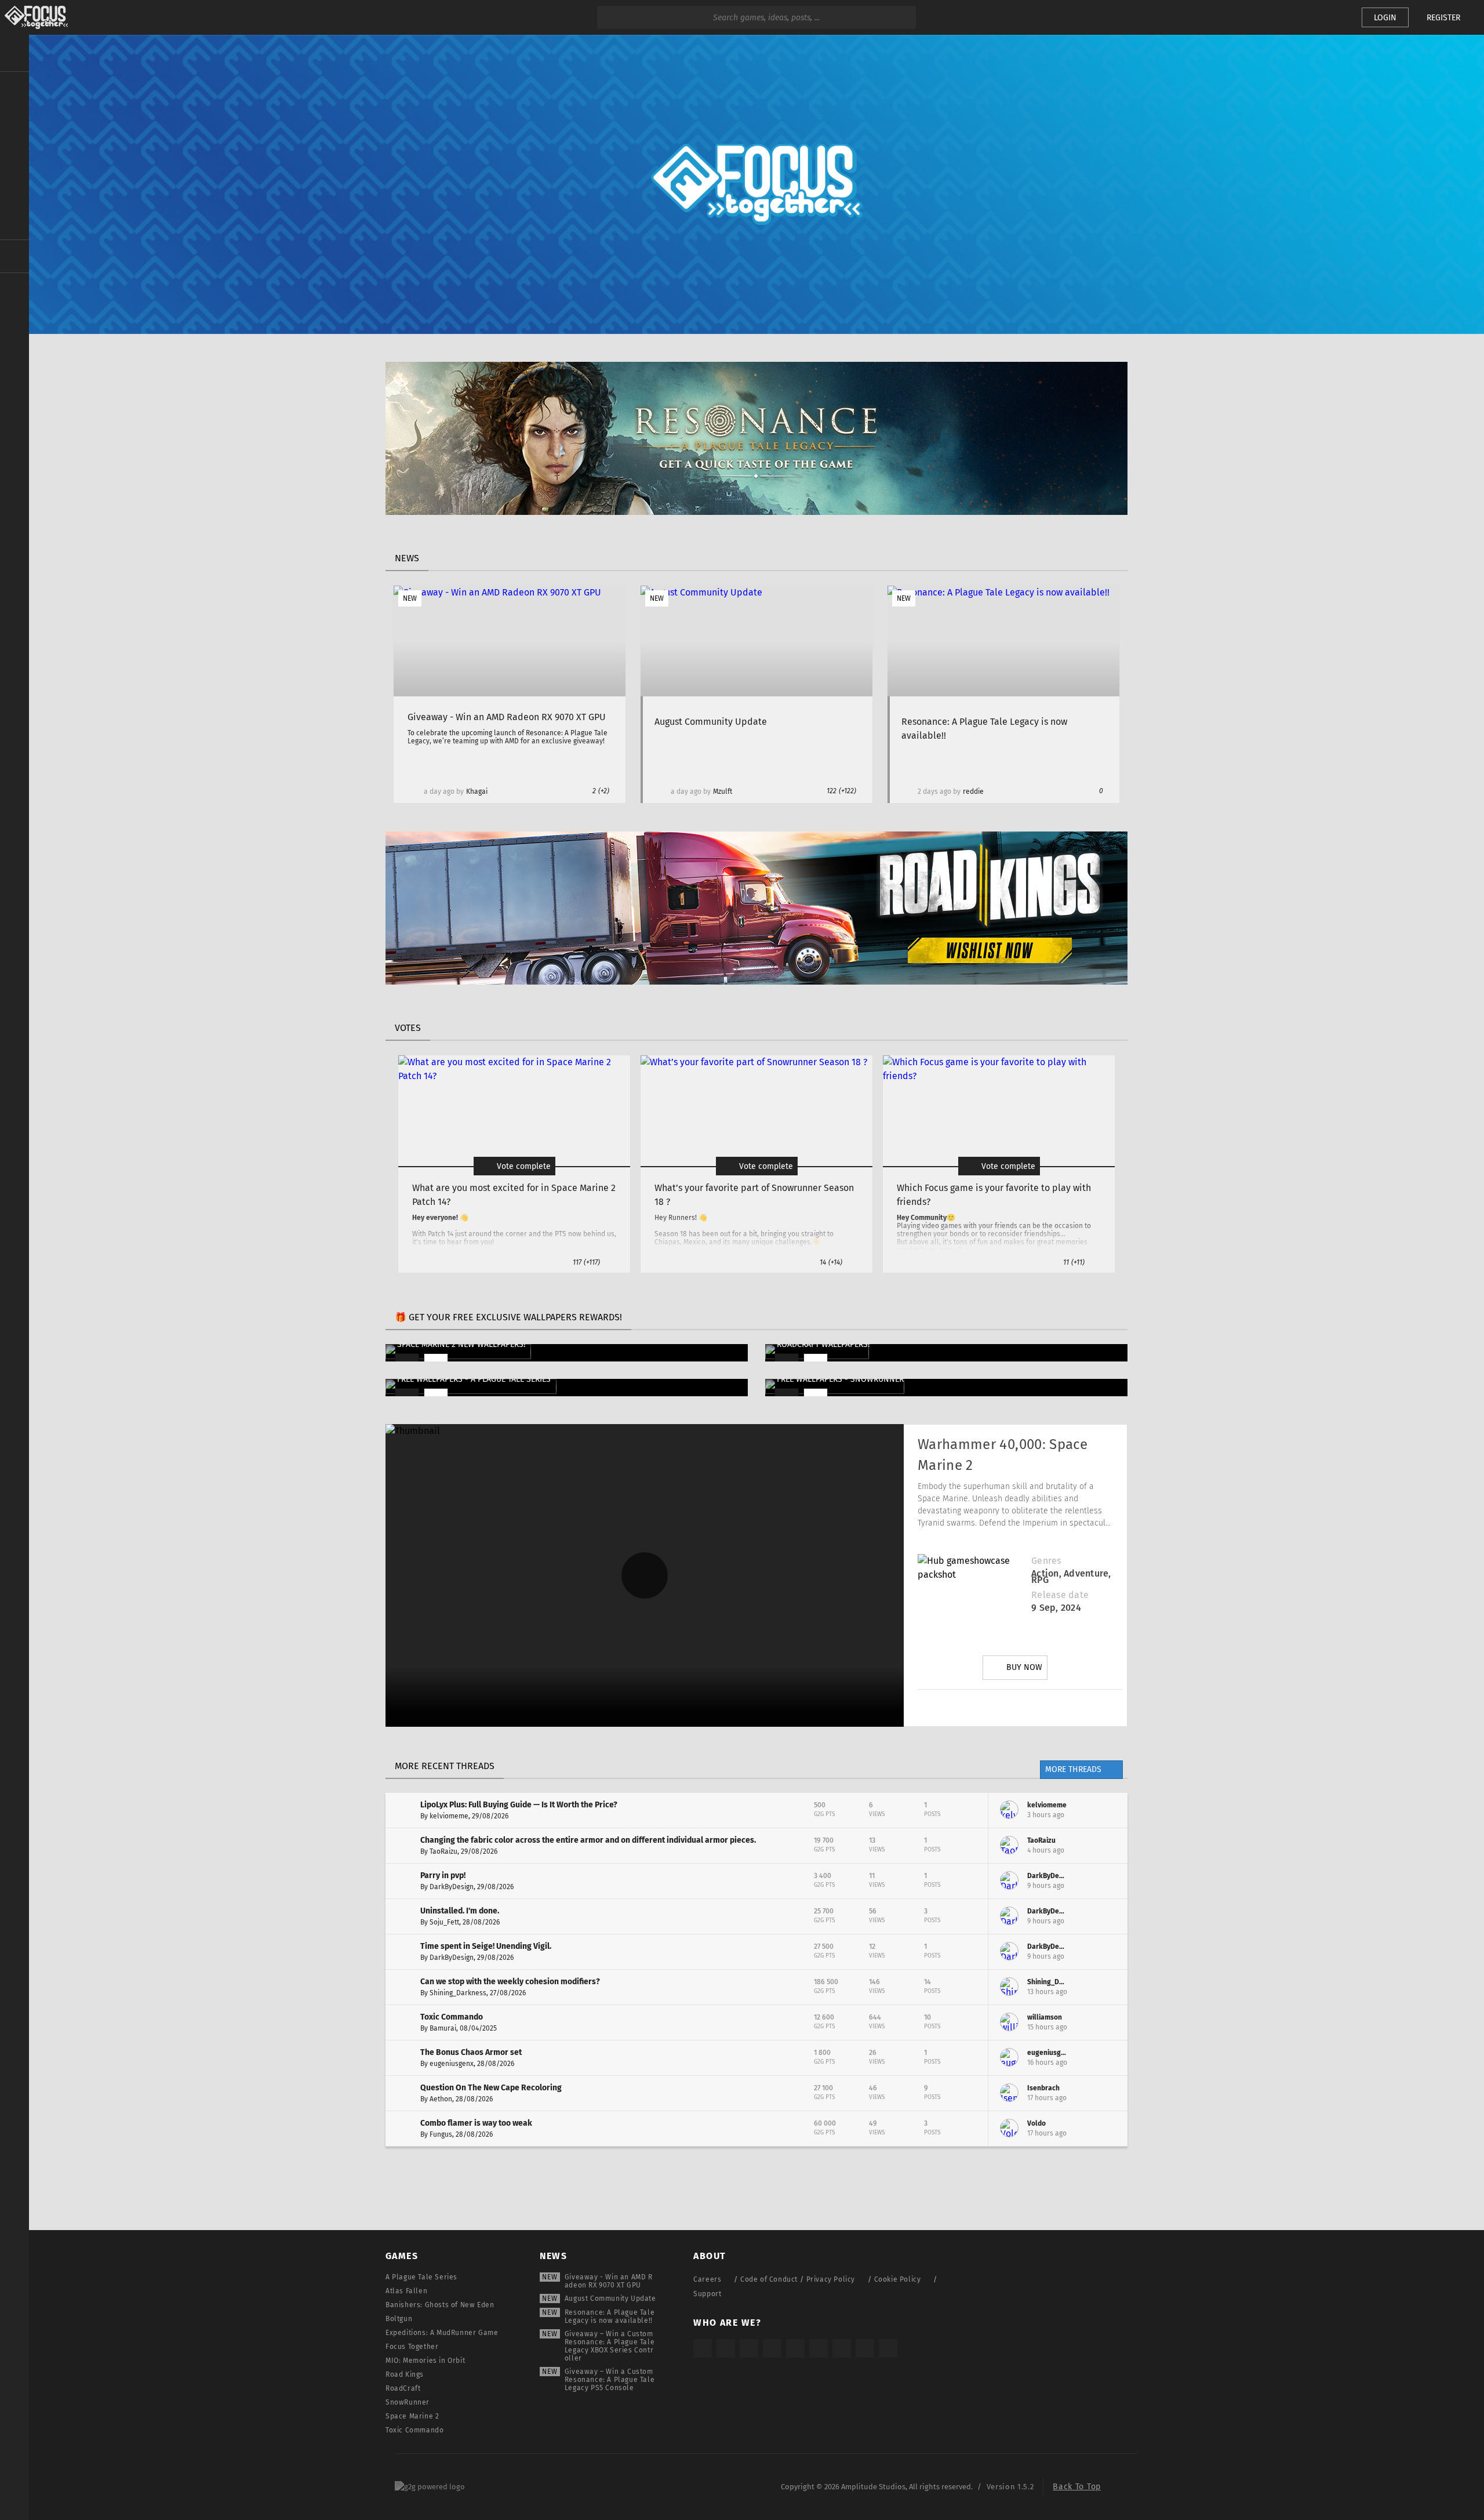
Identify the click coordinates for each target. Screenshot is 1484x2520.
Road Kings (405, 2374)
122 (841, 791)
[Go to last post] (1110, 1810)
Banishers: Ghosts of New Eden (440, 2305)
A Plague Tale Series (421, 2277)
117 (586, 1262)
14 (831, 1262)
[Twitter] (987, 1708)
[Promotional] (756, 512)
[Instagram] (955, 1708)
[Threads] (842, 2348)
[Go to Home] (34, 17)
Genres (1046, 1561)
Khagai (477, 791)
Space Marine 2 (412, 2416)
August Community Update (610, 2298)
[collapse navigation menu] (14, 53)
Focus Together (412, 2347)
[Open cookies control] (1333, 17)
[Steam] (795, 2348)
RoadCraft (403, 2388)
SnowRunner (408, 2402)
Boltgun (399, 2319)
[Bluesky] (865, 2348)
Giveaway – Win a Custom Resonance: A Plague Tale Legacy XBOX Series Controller (610, 2346)
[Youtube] (1020, 1708)
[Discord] (1085, 1708)
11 (1074, 1262)
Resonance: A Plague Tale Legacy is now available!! (610, 2316)
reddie (973, 791)
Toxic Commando (414, 2430)
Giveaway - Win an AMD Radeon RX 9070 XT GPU (609, 2281)
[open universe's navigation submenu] (14, 88)
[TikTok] (749, 2348)
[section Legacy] (14, 256)
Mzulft (723, 791)
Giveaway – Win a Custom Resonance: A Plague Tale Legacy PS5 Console (610, 2380)
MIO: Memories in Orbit (425, 2361)
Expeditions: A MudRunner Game (442, 2333)
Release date (1060, 1595)
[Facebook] (1052, 1708)
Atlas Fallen (406, 2291)
